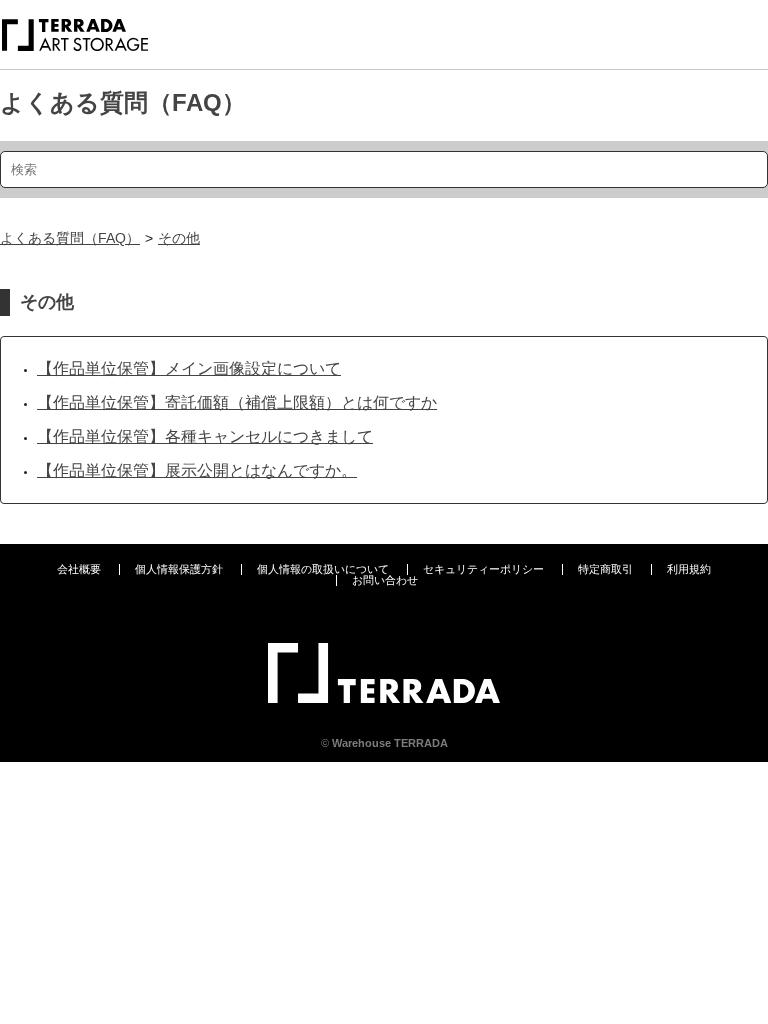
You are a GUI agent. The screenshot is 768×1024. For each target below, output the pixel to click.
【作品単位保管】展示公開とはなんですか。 (197, 470)
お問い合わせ (385, 580)
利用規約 (689, 569)
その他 (179, 238)
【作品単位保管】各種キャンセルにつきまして (205, 436)
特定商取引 (605, 569)
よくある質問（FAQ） (123, 102)
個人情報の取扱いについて (323, 569)
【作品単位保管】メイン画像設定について (189, 368)
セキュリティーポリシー (483, 569)
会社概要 (79, 569)
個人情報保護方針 (179, 569)
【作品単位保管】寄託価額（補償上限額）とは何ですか (237, 402)
